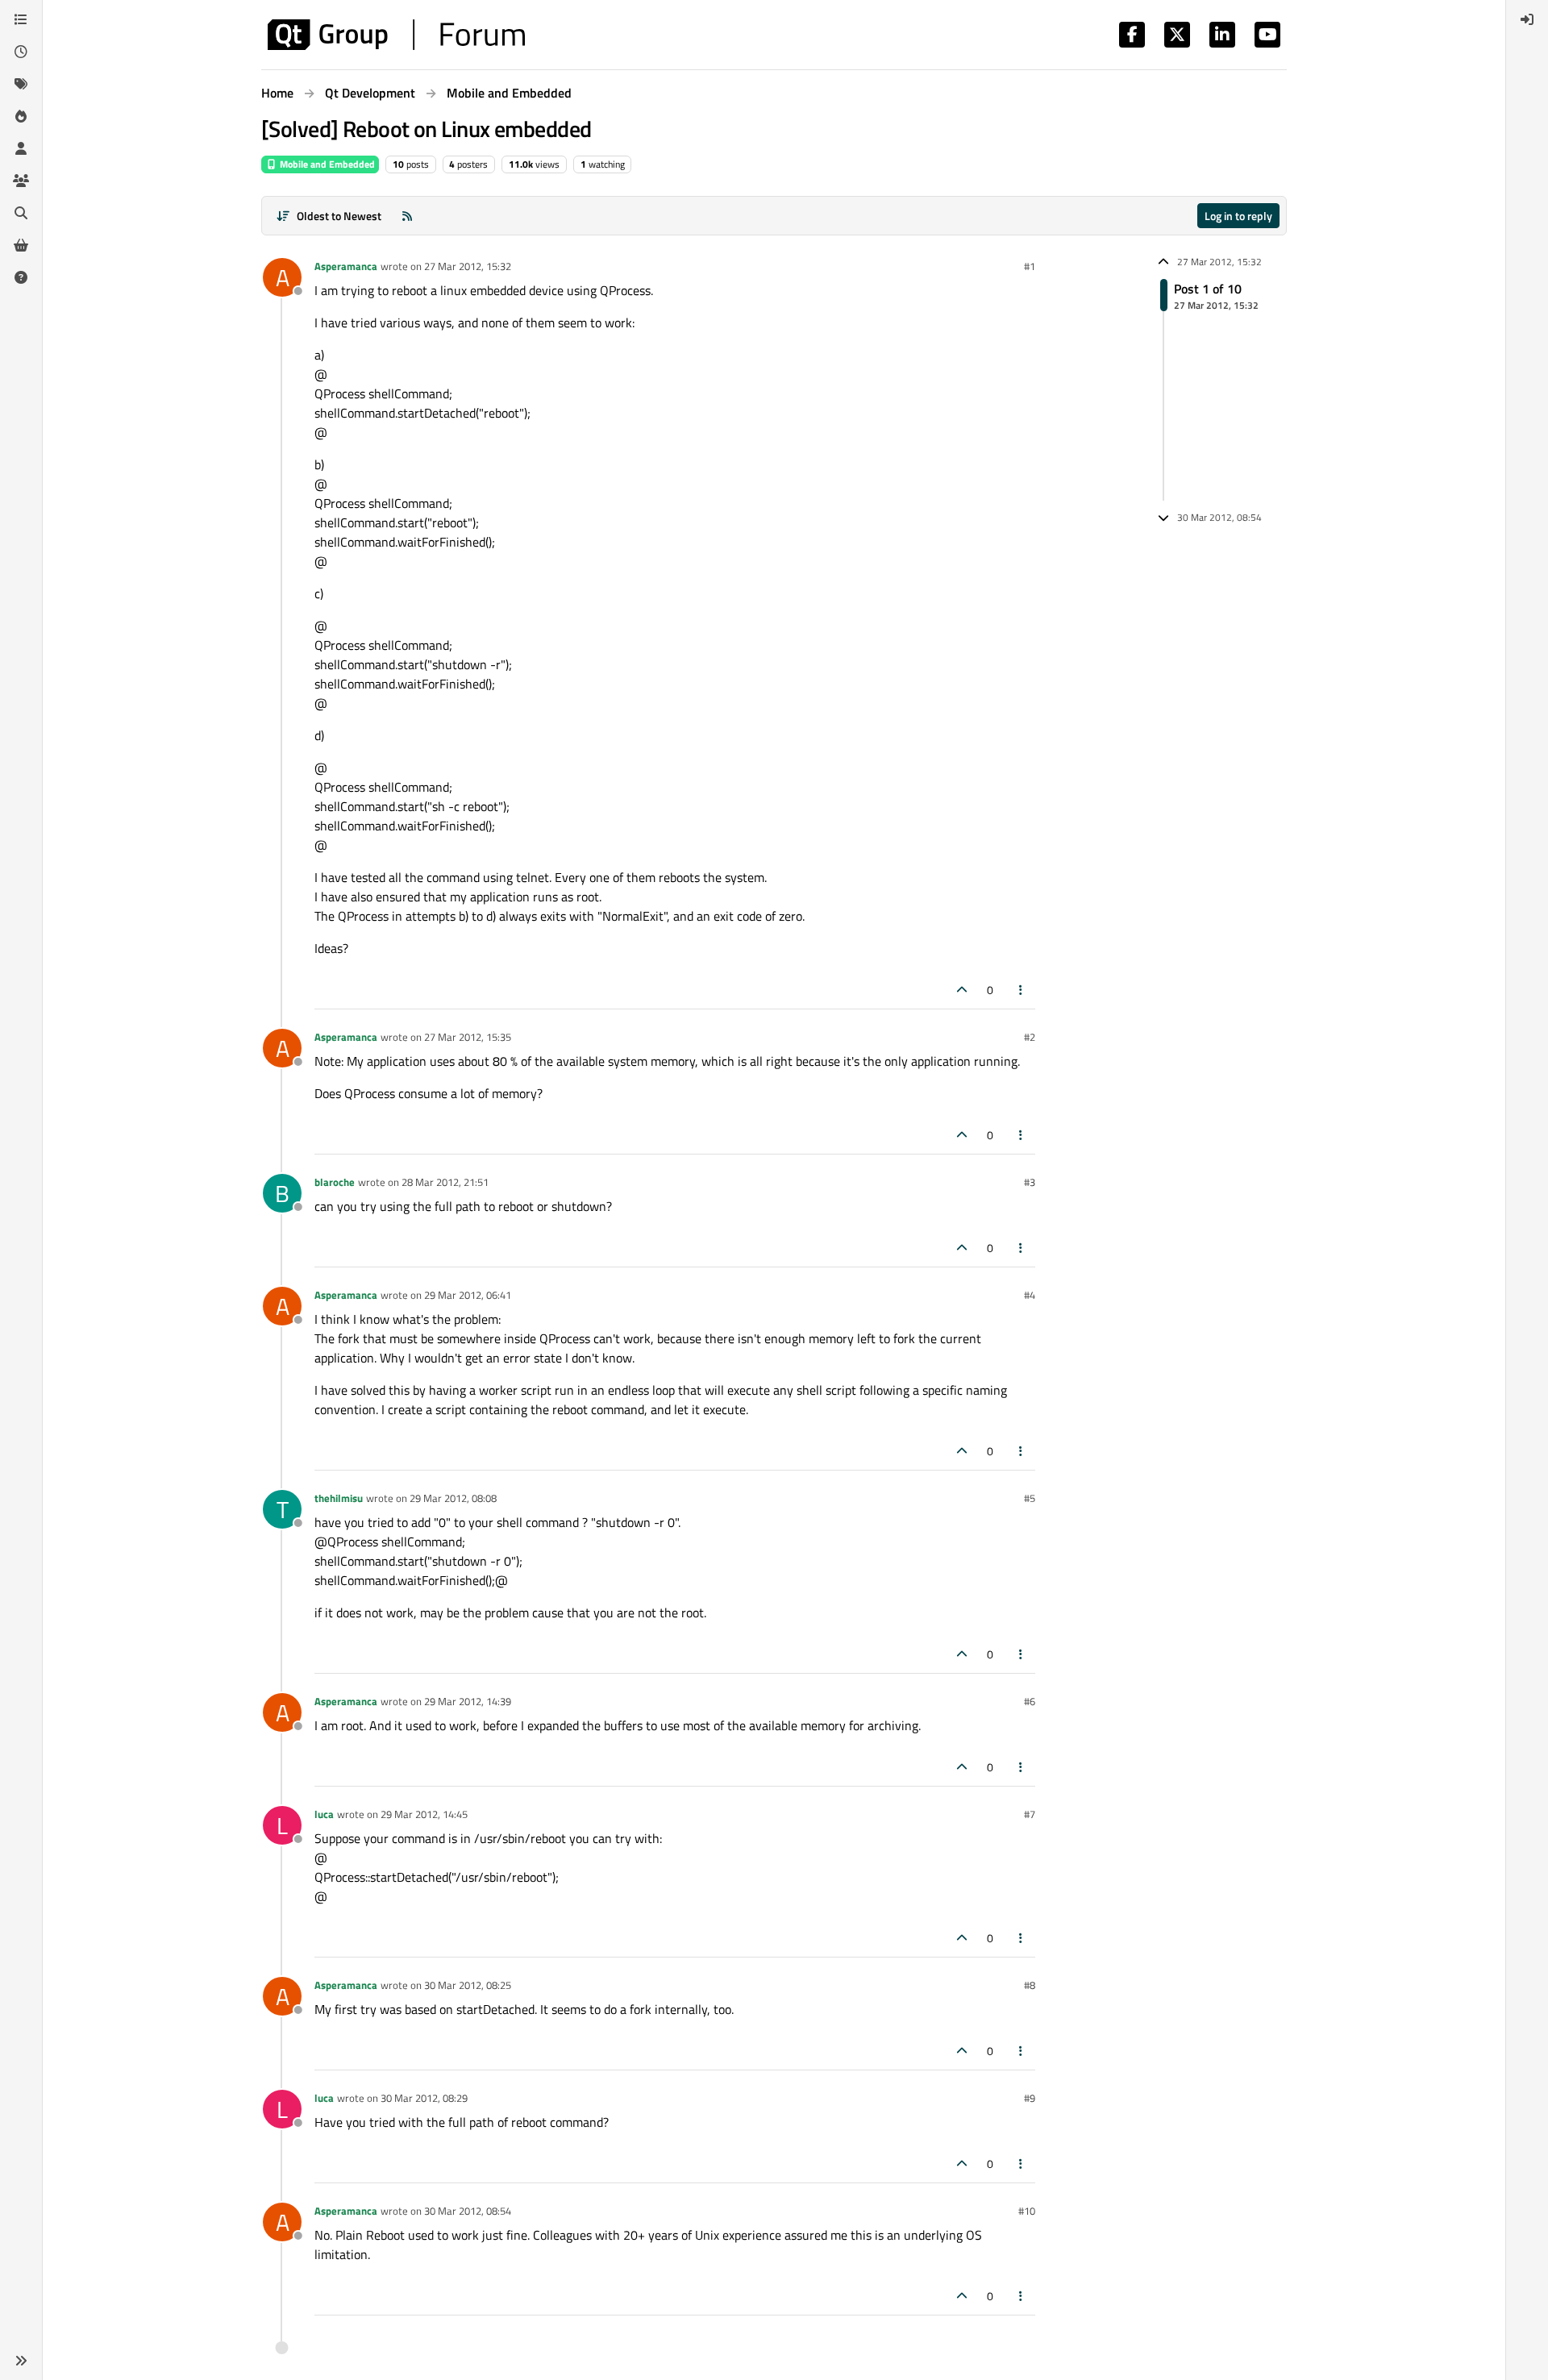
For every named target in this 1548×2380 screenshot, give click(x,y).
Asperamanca (346, 266)
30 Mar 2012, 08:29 (424, 2098)
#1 (1030, 266)
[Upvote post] (962, 990)
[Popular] (21, 116)
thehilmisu (339, 1498)
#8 (1030, 1985)
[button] (21, 2361)
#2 (1030, 1037)
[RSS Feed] (407, 216)
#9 (1030, 2098)
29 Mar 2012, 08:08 (453, 1498)
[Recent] (21, 52)
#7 (1030, 1814)
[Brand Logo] (396, 35)
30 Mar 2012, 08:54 (468, 2211)
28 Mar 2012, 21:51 (445, 1182)
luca (324, 1814)
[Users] (21, 148)
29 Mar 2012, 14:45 (424, 1814)
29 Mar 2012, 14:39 (468, 1701)
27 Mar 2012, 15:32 (468, 266)
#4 (1030, 1295)
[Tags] (21, 84)
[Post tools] (1022, 990)
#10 (1027, 2211)
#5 (1030, 1498)
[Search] (21, 213)
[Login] (1527, 19)
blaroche (335, 1182)
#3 (1030, 1182)
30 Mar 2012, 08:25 (468, 1985)
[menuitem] (1527, 19)
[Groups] (21, 181)
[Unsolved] (21, 277)
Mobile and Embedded (326, 164)
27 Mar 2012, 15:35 (468, 1037)
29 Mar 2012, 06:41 (468, 1295)
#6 (1030, 1701)
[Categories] (21, 19)
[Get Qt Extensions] (21, 245)
